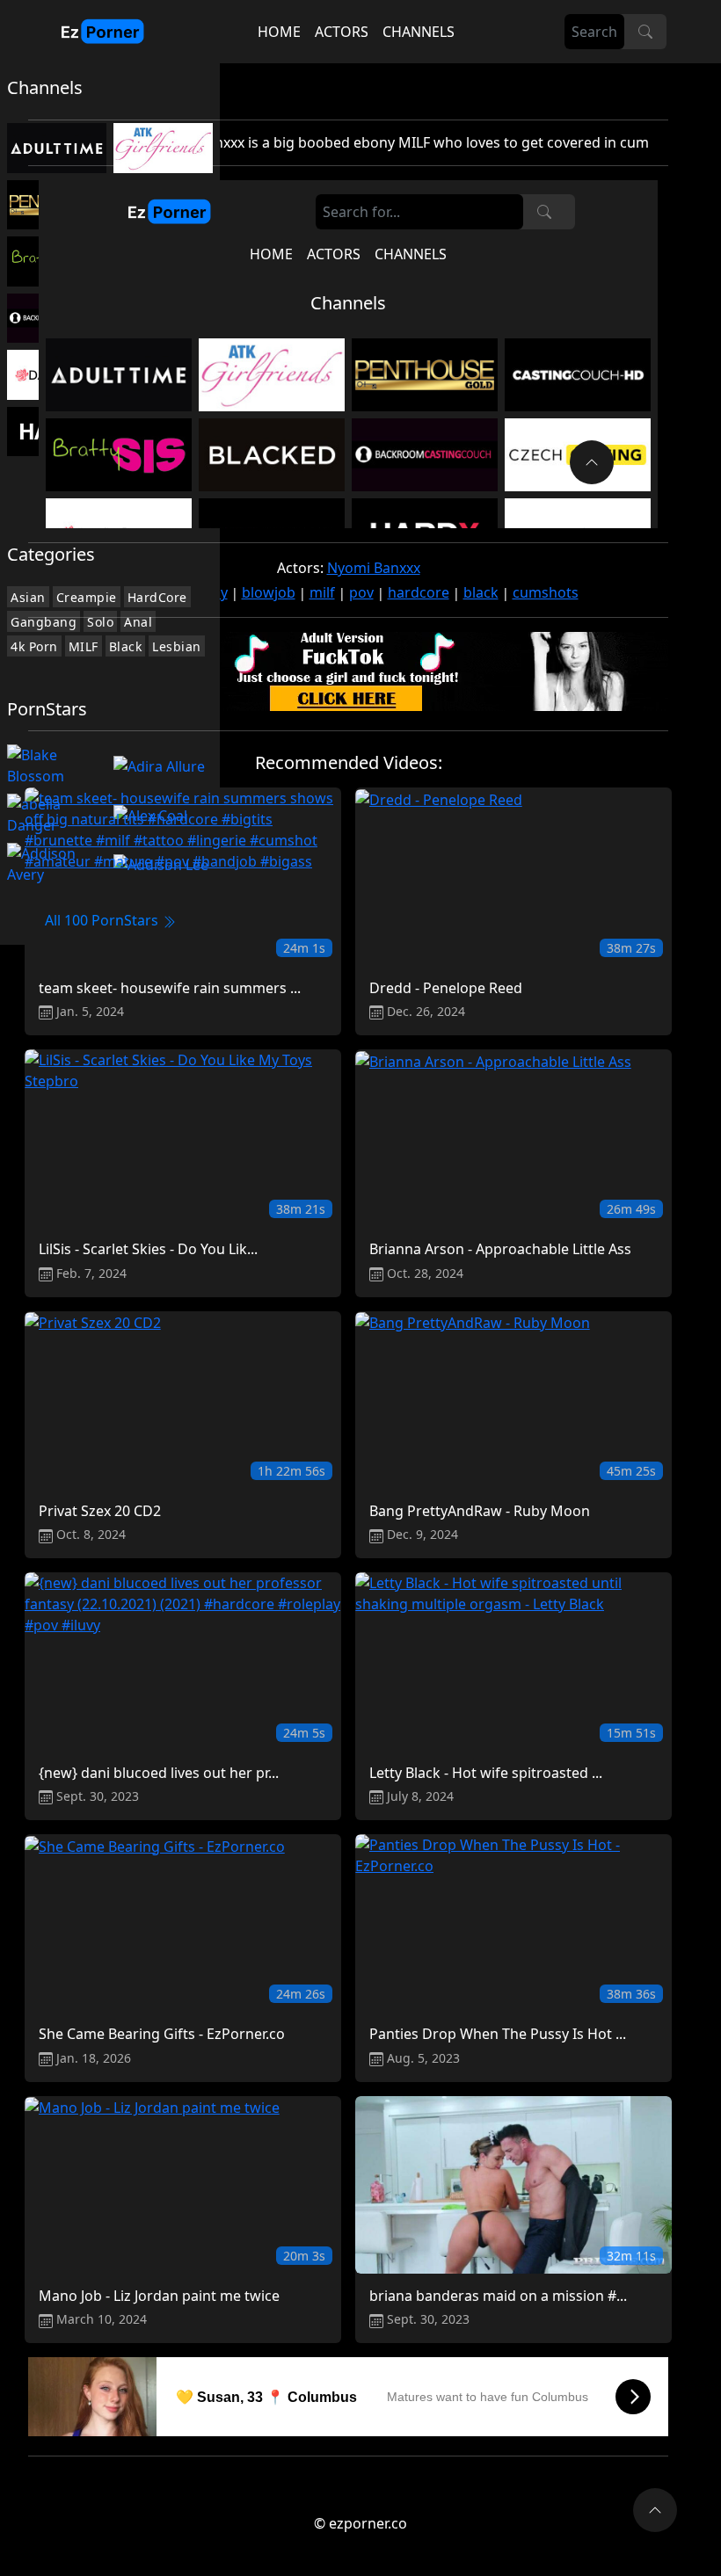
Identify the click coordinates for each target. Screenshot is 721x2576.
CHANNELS (419, 32)
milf (322, 592)
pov (361, 592)
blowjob (269, 592)
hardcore (419, 592)
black (481, 592)
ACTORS (342, 32)
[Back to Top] (655, 2510)
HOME (279, 32)
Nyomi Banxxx (374, 568)
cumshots (546, 592)
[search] (645, 32)
